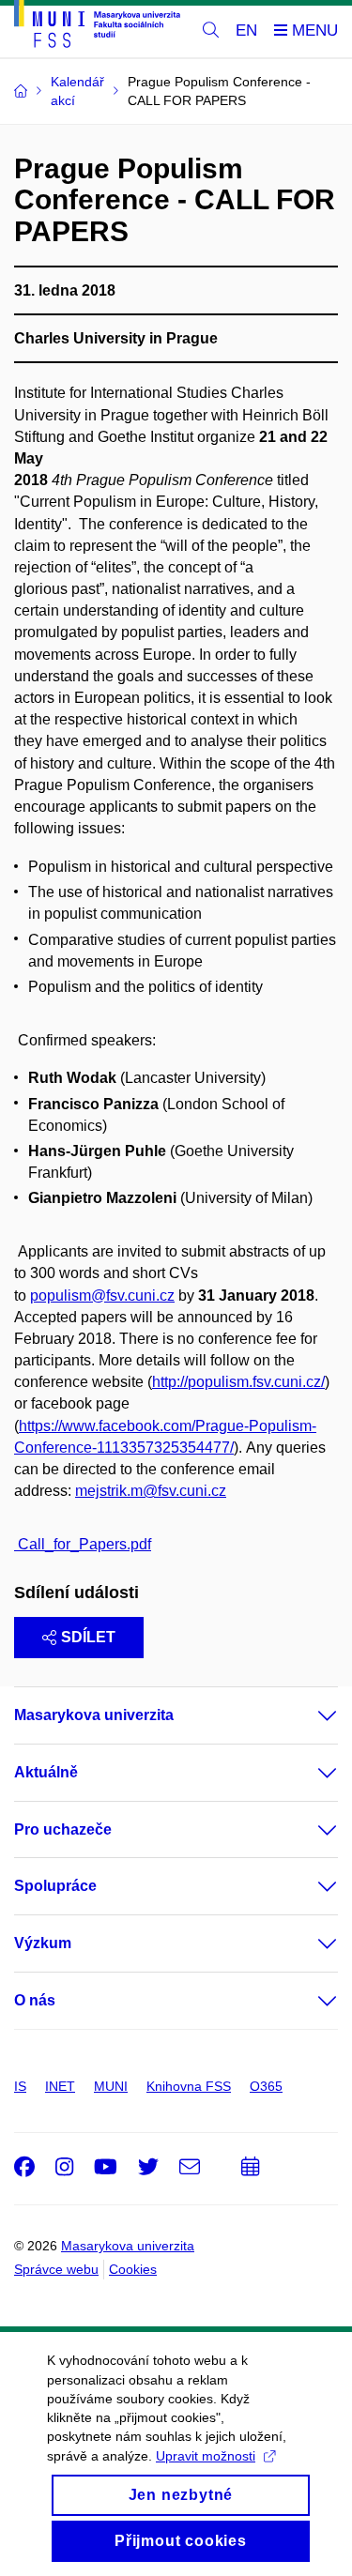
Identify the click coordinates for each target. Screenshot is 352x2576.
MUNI (111, 2086)
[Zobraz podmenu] (309, 1715)
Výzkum (43, 1943)
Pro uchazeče (63, 1829)
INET (60, 2086)
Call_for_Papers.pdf (83, 1544)
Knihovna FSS (189, 2086)
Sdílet (88, 1637)
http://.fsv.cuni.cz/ (238, 1382)
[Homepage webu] (97, 27)
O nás (35, 2000)
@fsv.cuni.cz (102, 1296)
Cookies (133, 2269)
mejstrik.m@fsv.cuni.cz (151, 1491)
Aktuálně (46, 1772)
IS (20, 2086)
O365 (266, 2086)
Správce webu (56, 2269)
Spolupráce (55, 1886)
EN (246, 30)
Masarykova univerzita (94, 1715)
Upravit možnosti (206, 2456)
